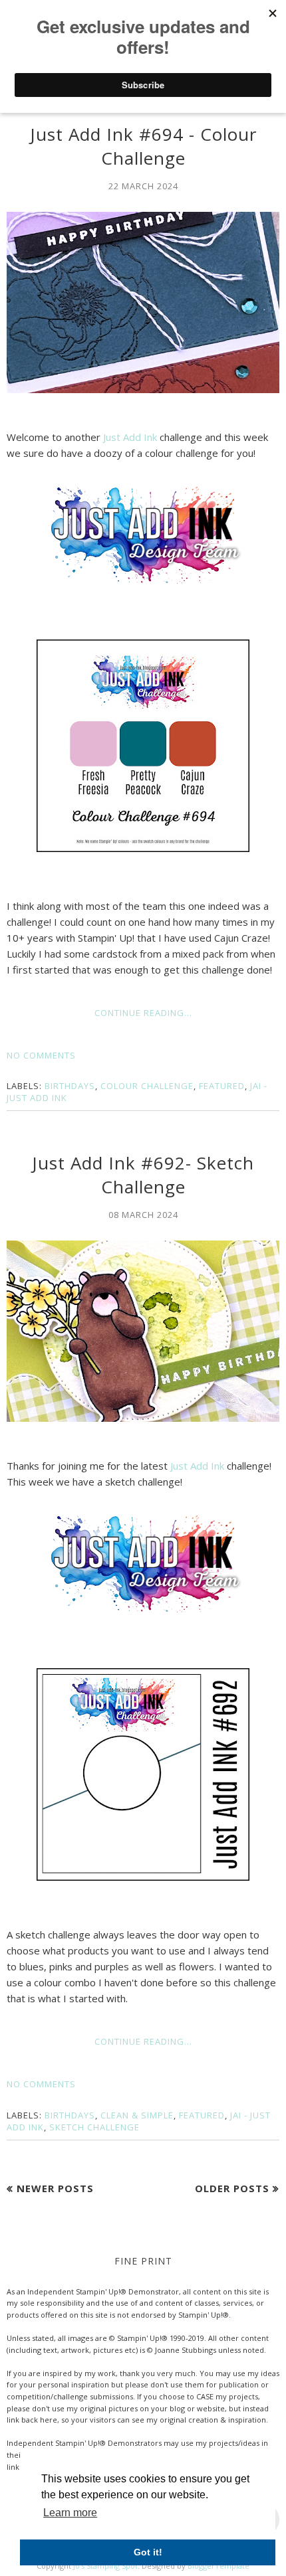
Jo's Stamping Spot (105, 2566)
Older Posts (232, 2188)
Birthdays (70, 1086)
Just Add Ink (130, 437)
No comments (41, 1055)
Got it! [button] (148, 2552)
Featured (222, 1086)
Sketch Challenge (94, 2127)
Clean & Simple (137, 2115)
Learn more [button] (70, 2513)
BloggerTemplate (218, 2566)
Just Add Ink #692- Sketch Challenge (143, 1175)
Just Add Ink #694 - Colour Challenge (143, 146)
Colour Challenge (147, 1086)
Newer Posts (55, 2188)
